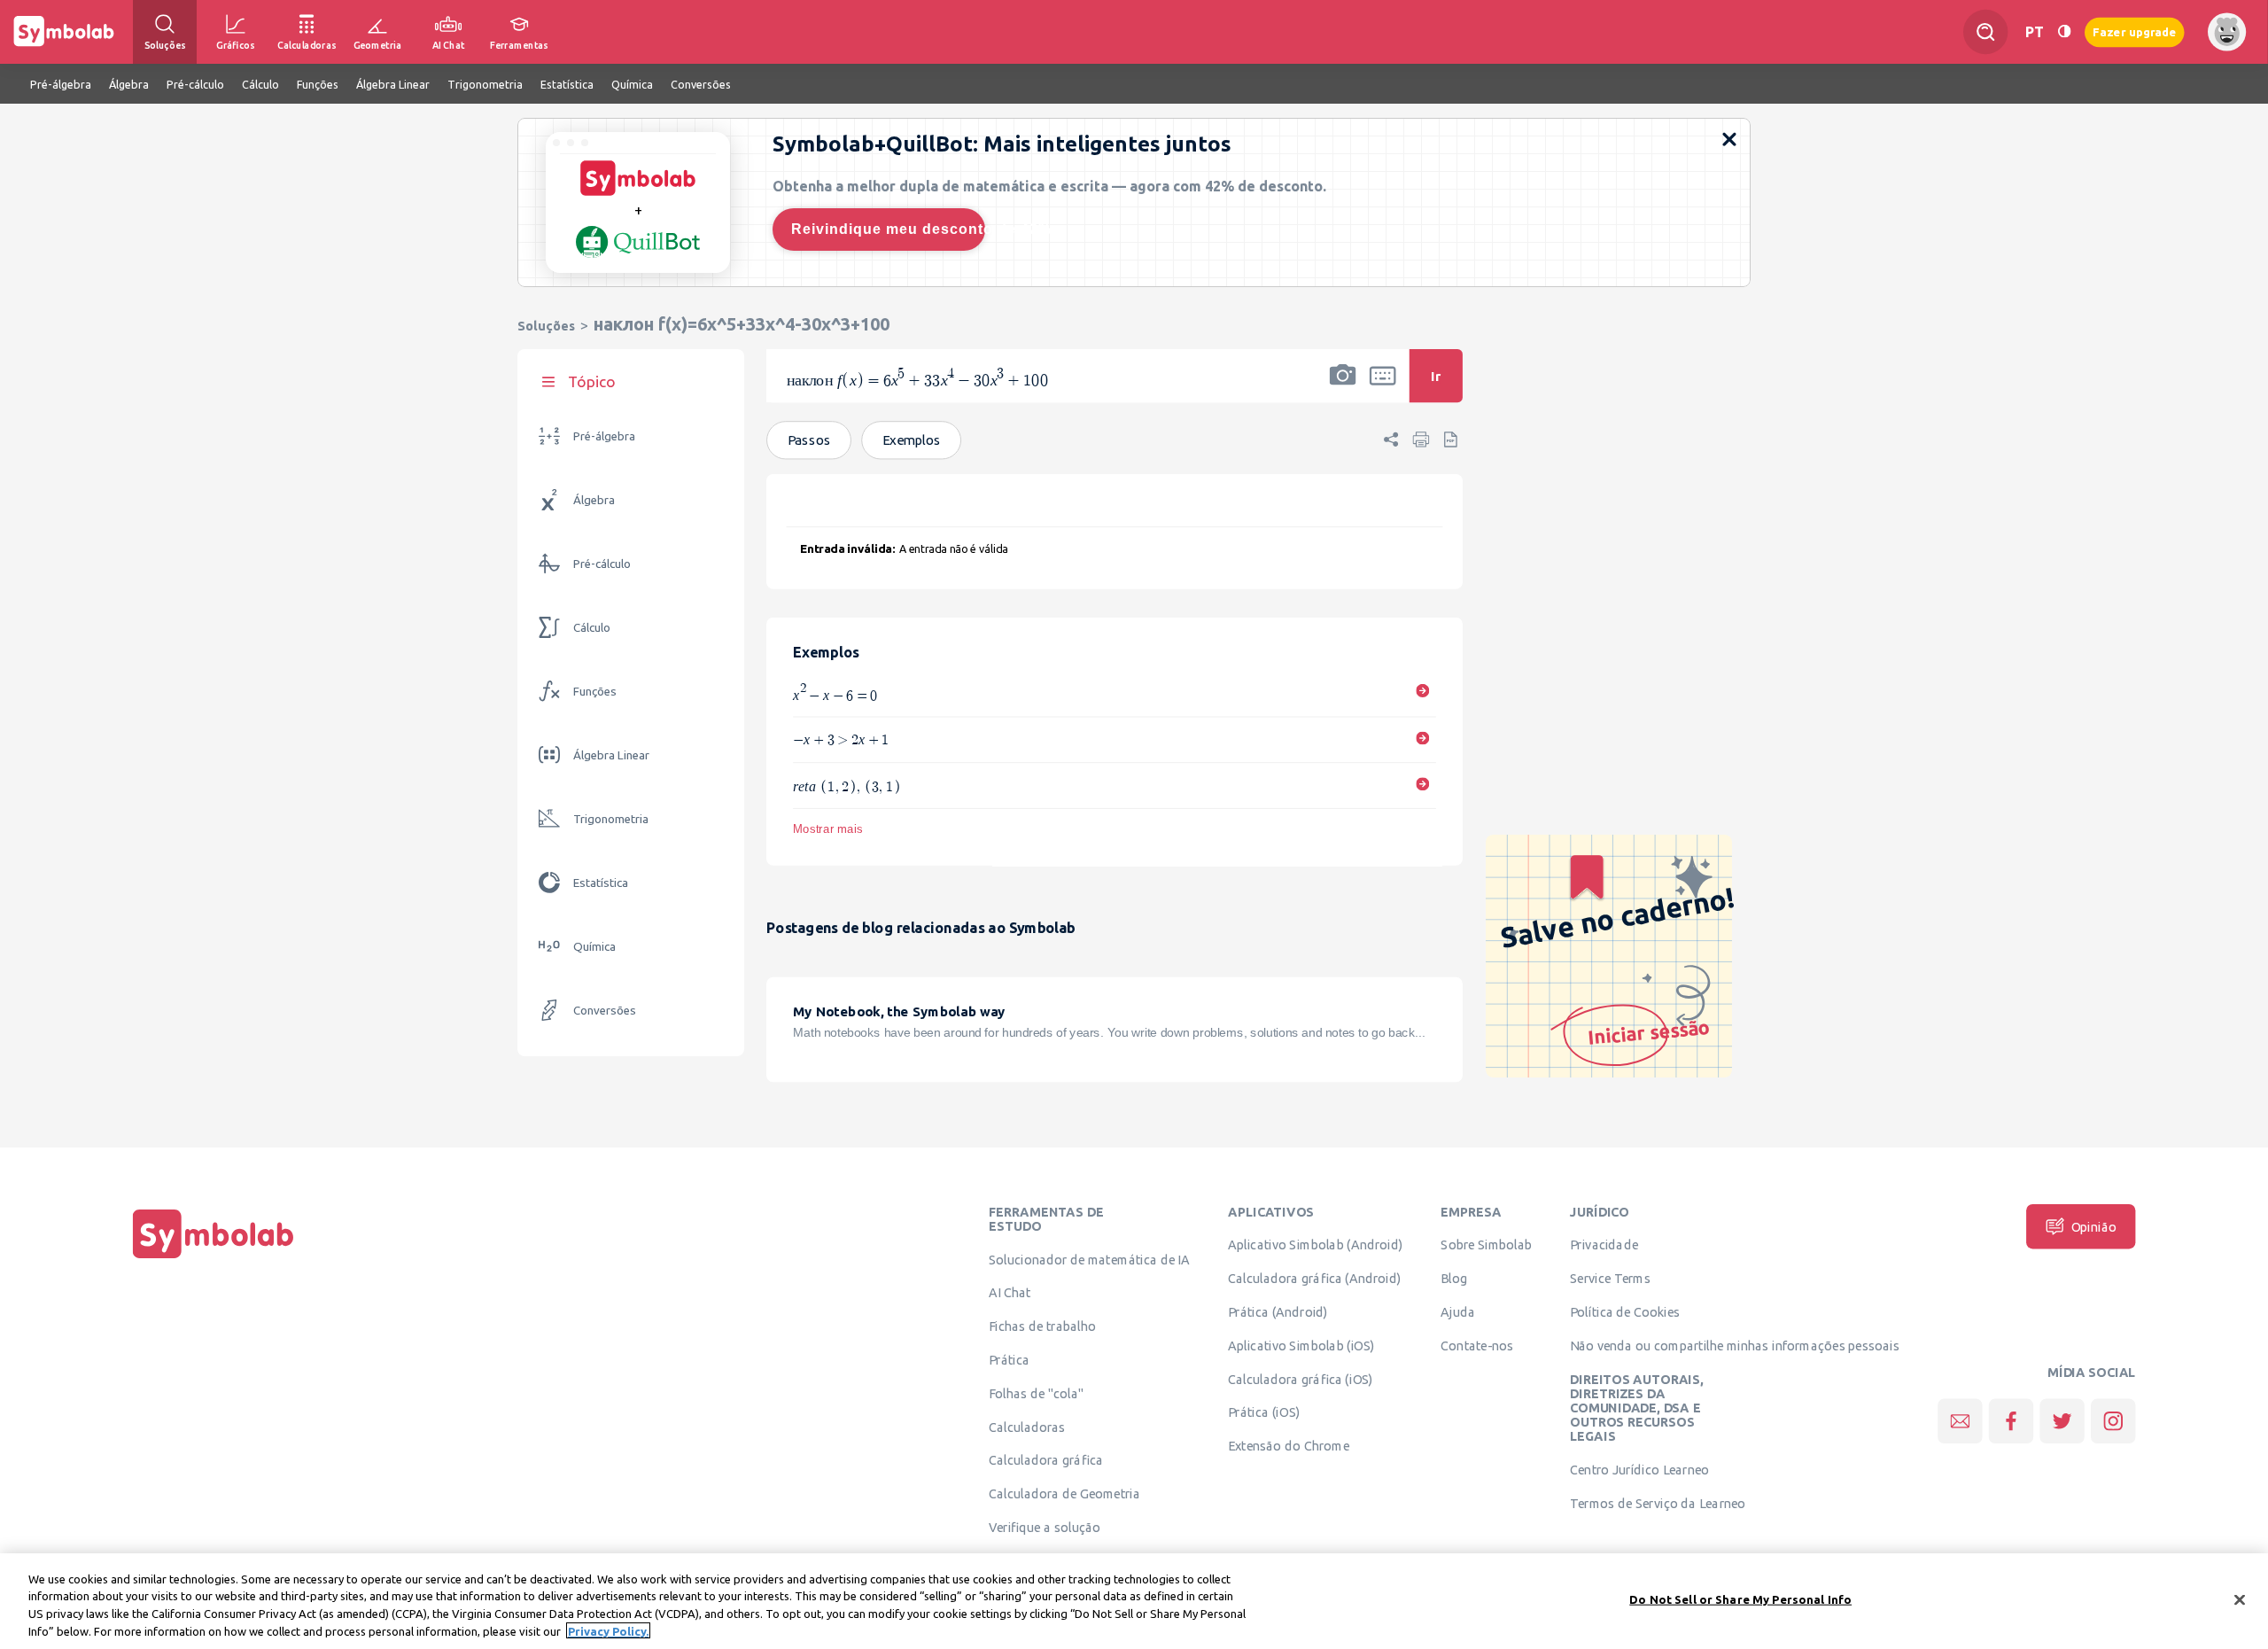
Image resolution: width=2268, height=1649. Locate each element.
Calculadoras (1027, 1427)
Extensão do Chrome (1289, 1446)
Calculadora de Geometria (1064, 1494)
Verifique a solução (1045, 1528)
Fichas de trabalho (1042, 1326)
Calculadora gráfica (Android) (1314, 1279)
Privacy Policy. (608, 1630)
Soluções (546, 326)
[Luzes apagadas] (2064, 31)
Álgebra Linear (611, 755)
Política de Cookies (1625, 1312)
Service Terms (1610, 1279)
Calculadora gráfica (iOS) (1301, 1379)
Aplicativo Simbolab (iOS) (1301, 1346)
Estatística (601, 883)
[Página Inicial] (214, 1258)
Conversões (605, 1011)
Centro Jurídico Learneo (1639, 1470)
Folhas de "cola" (1036, 1394)
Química (594, 947)
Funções (595, 692)
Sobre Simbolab (1486, 1245)
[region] (1134, 1601)
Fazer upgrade (2135, 31)
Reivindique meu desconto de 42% (888, 229)
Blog (1454, 1279)
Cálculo (592, 628)
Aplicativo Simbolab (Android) (1315, 1245)
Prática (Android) (1278, 1312)
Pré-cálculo (602, 564)
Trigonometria (611, 819)
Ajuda (1458, 1312)
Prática (1009, 1360)
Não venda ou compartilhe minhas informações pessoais (1735, 1346)
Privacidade (1604, 1245)
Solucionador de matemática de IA (1089, 1259)
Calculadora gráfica (1046, 1460)
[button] (1343, 387)
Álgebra (594, 500)
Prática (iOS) (1264, 1412)
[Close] (2240, 1599)
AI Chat (1010, 1293)
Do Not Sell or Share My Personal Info (1740, 1599)
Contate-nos (1477, 1346)
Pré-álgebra (604, 436)
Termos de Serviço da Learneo (1658, 1504)
